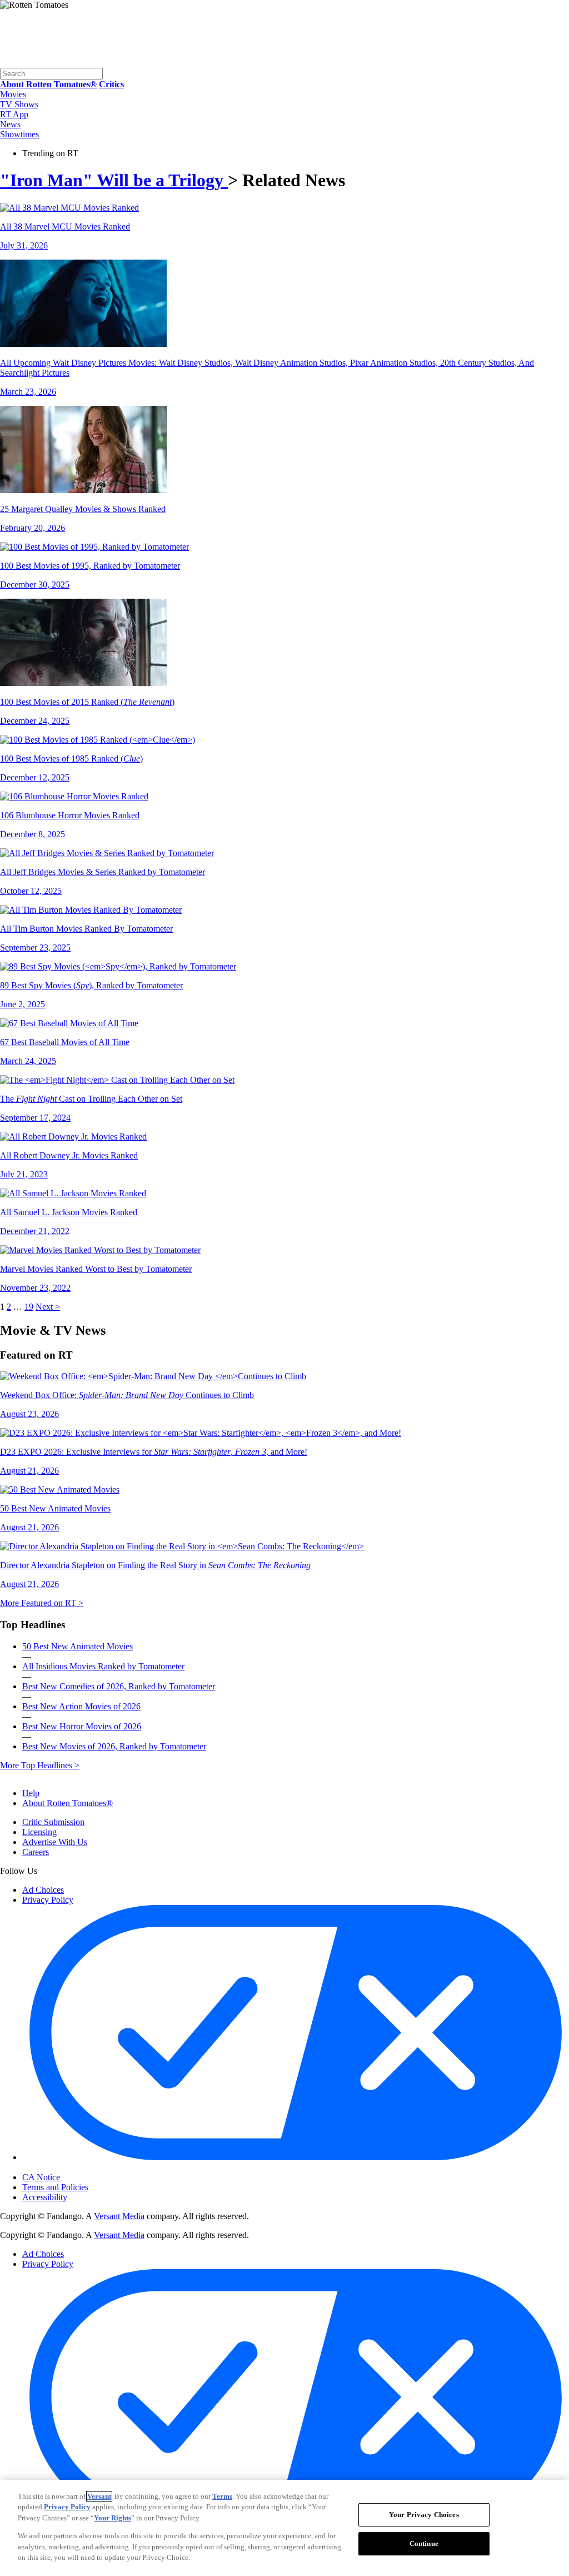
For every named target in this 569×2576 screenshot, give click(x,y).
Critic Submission (53, 1822)
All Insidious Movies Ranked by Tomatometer (103, 1666)
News (10, 124)
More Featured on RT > (42, 1603)
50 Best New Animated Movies (78, 1646)
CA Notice (41, 2177)
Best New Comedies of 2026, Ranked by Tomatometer (119, 1686)
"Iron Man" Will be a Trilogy (114, 180)
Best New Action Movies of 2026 (81, 1706)
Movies (13, 94)
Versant (99, 2496)
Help (31, 1793)
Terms (222, 2496)
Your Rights (113, 2518)
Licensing (39, 1832)
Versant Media (119, 2216)
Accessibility (45, 2197)
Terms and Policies (55, 2187)
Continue (424, 2543)
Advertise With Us (55, 1842)
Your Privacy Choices (69, 2168)
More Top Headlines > (40, 1765)
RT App (14, 114)
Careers (36, 1852)
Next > (48, 1307)
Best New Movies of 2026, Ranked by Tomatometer (114, 1746)
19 (29, 1307)
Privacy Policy (48, 1900)
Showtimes (19, 134)
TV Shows (19, 104)
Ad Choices (43, 1890)
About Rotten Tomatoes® (68, 1803)
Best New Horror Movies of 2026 (82, 1726)
